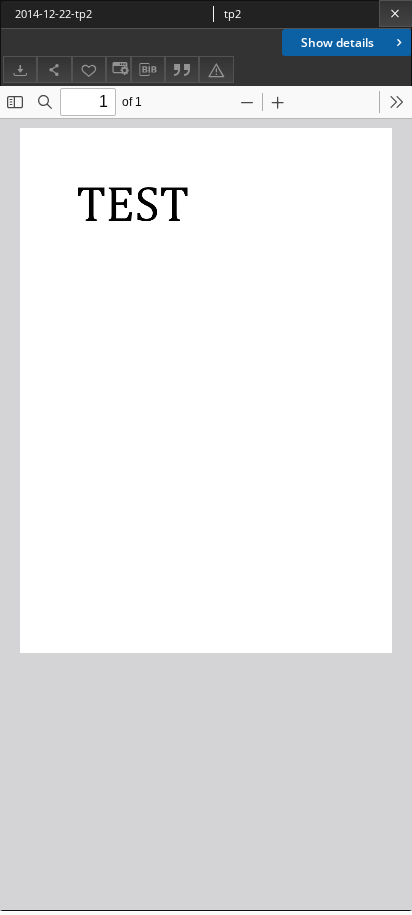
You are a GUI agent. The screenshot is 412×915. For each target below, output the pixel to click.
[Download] (20, 69)
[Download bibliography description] (148, 70)
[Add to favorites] (89, 69)
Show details (337, 42)
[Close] (395, 13)
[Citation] (182, 69)
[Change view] (118, 69)
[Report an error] (216, 69)
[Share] (54, 69)
